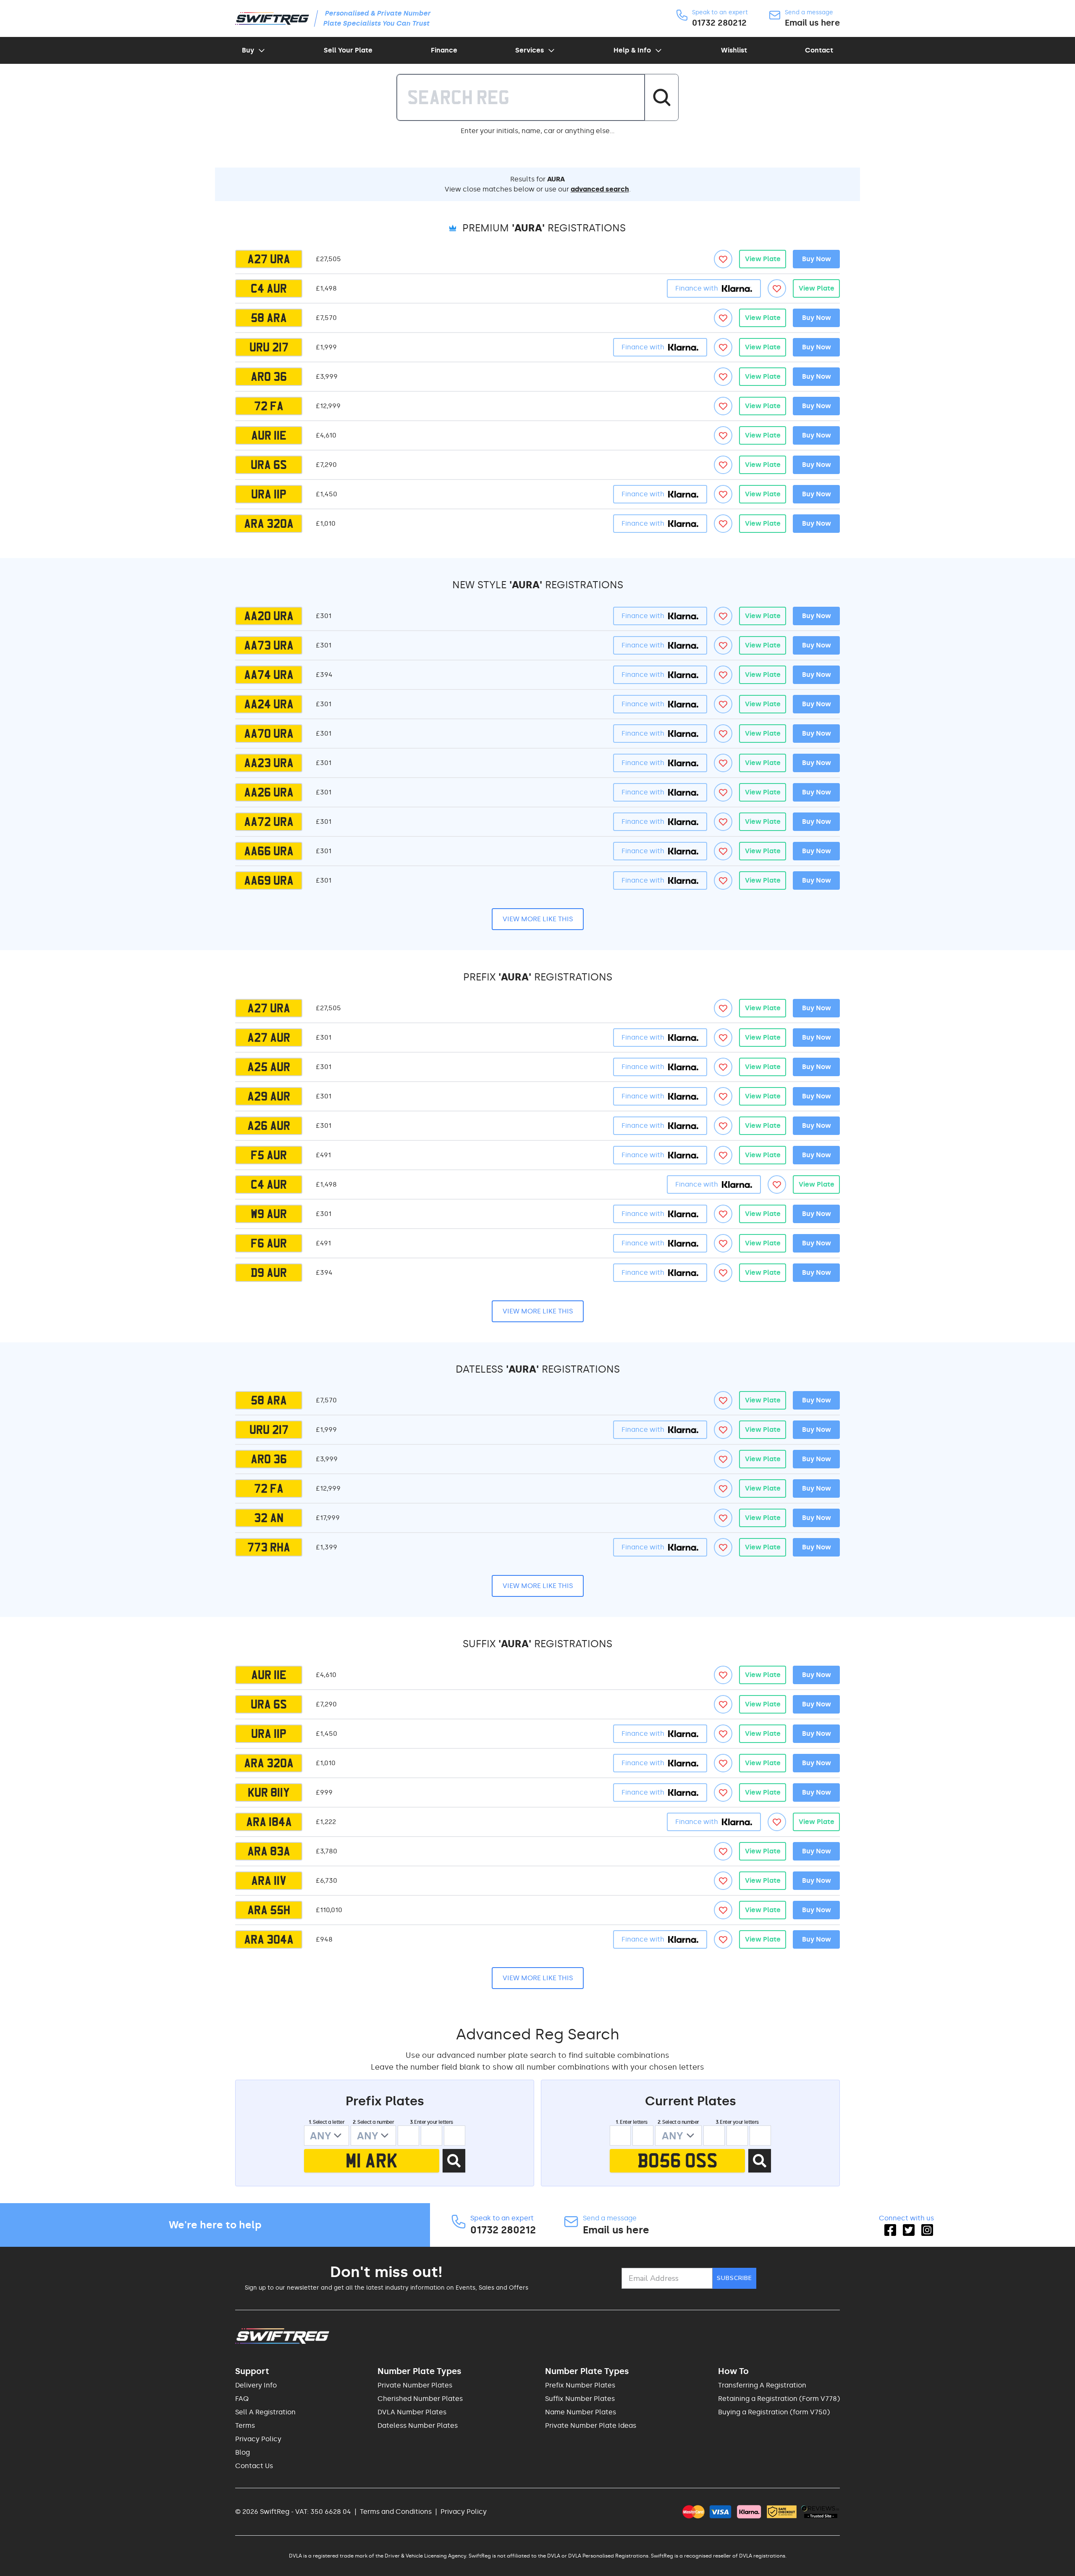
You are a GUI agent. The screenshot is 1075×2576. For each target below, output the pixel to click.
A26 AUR (269, 1126)
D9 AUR (269, 1273)
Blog (243, 2452)
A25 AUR (269, 1067)
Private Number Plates (415, 2385)
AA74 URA (269, 675)
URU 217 (269, 347)
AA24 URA (269, 704)
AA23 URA (269, 763)
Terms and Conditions (396, 2512)
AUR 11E (269, 435)
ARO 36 (269, 377)
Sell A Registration (265, 2412)
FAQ (242, 2399)
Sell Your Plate (348, 50)
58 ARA (269, 318)
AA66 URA (269, 851)
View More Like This (538, 919)
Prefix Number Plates (580, 2385)
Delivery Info (256, 2385)
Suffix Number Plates (580, 2399)
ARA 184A (269, 1822)
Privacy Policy (258, 2439)
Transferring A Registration (762, 2385)
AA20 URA (269, 616)
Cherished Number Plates (420, 2399)
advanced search (600, 189)
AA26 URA (269, 792)
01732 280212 (719, 23)
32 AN (269, 1518)
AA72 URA (269, 822)
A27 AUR (269, 1038)
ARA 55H (269, 1910)
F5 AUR (269, 1155)
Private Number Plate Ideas (591, 2425)
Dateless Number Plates (418, 2425)
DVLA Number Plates (412, 2412)
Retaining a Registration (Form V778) (779, 2399)
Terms (245, 2425)
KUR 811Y (269, 1792)
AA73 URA (269, 645)
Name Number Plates (581, 2412)
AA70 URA (269, 734)
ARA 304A (269, 1939)
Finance (444, 50)
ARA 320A (269, 524)
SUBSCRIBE (734, 2278)
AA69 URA (269, 881)
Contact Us (254, 2466)
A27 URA (269, 259)
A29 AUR (269, 1096)
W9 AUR (269, 1214)
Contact (819, 50)
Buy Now (817, 259)
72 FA (269, 406)
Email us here (812, 23)
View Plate (763, 259)
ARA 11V (269, 1881)
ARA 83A (269, 1851)
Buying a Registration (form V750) (774, 2412)
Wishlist (734, 50)
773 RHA (269, 1547)
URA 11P (269, 494)
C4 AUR (269, 288)
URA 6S (269, 465)
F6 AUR (269, 1243)
